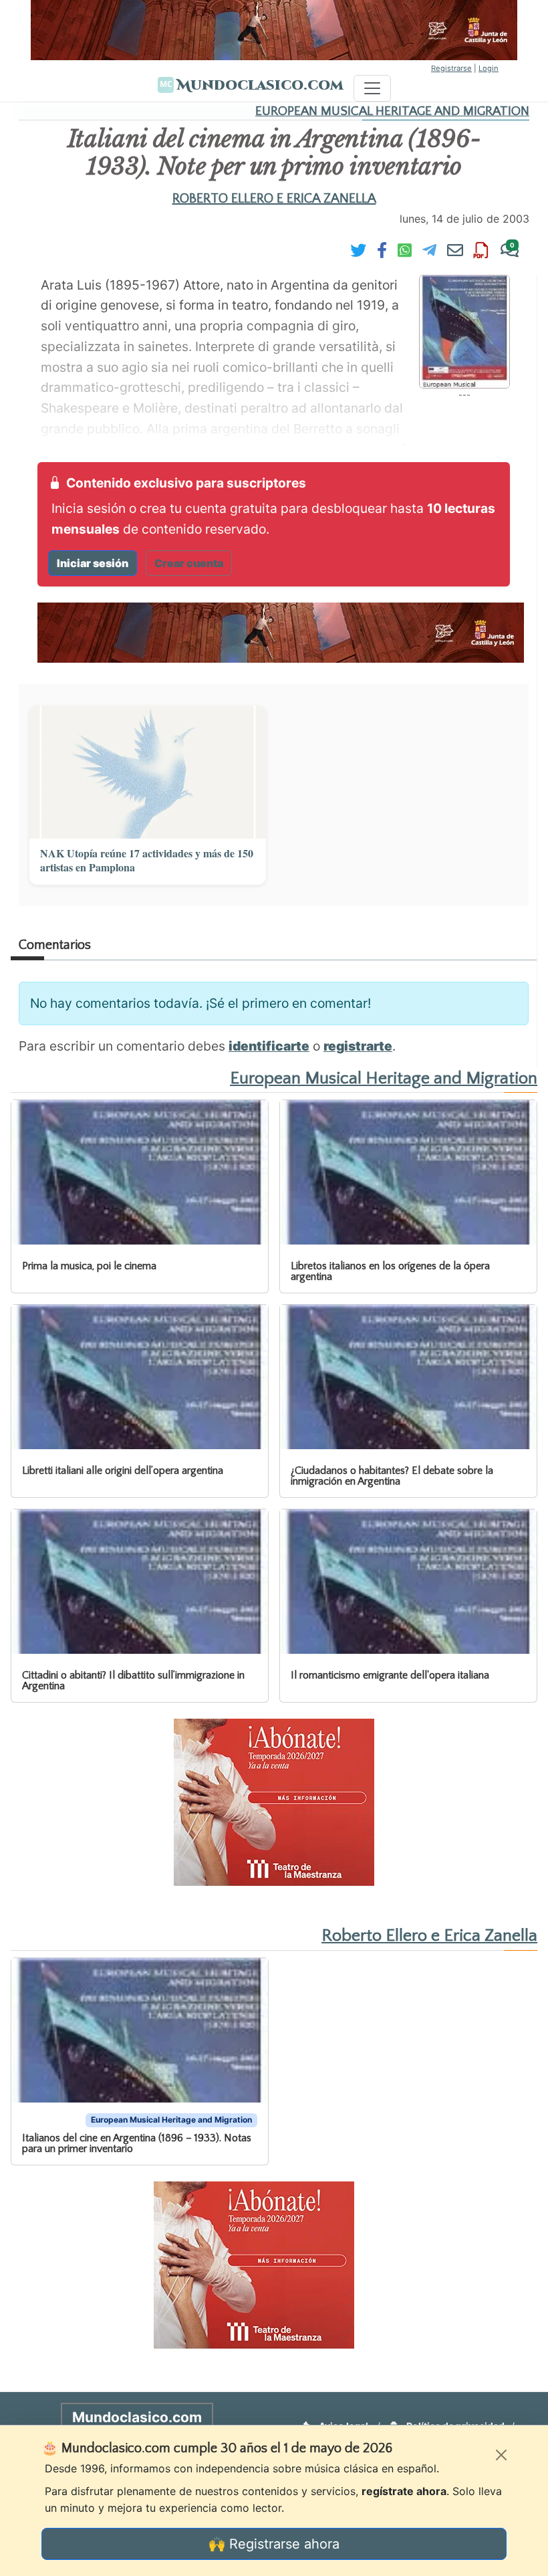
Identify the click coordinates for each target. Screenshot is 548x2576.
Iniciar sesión (93, 563)
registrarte (358, 1046)
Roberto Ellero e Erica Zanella (274, 199)
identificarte (269, 1046)
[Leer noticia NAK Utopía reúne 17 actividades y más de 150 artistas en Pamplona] (148, 772)
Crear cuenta (189, 563)
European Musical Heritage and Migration (392, 111)
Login (489, 68)
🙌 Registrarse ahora (274, 2544)
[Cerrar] (501, 2455)
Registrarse (451, 68)
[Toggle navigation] (372, 88)
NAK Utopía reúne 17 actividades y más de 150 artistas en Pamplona (147, 861)
